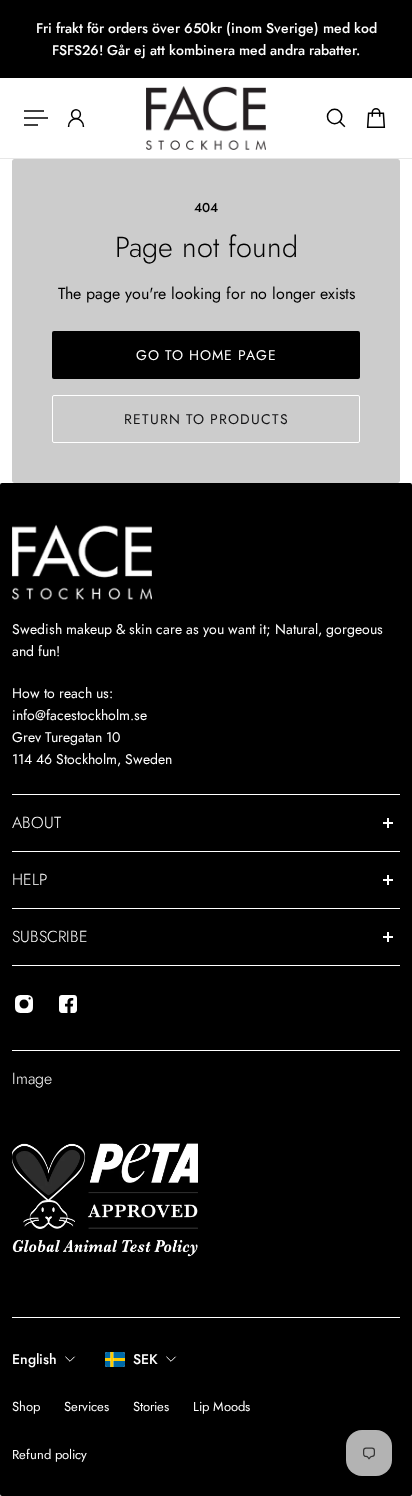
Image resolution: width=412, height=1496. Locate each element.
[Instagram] (24, 1004)
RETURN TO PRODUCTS (206, 419)
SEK (145, 1359)
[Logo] (206, 118)
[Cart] (376, 118)
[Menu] (36, 118)
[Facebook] (68, 1004)
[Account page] (76, 118)
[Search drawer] (336, 118)
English (34, 1359)
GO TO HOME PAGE (206, 355)
